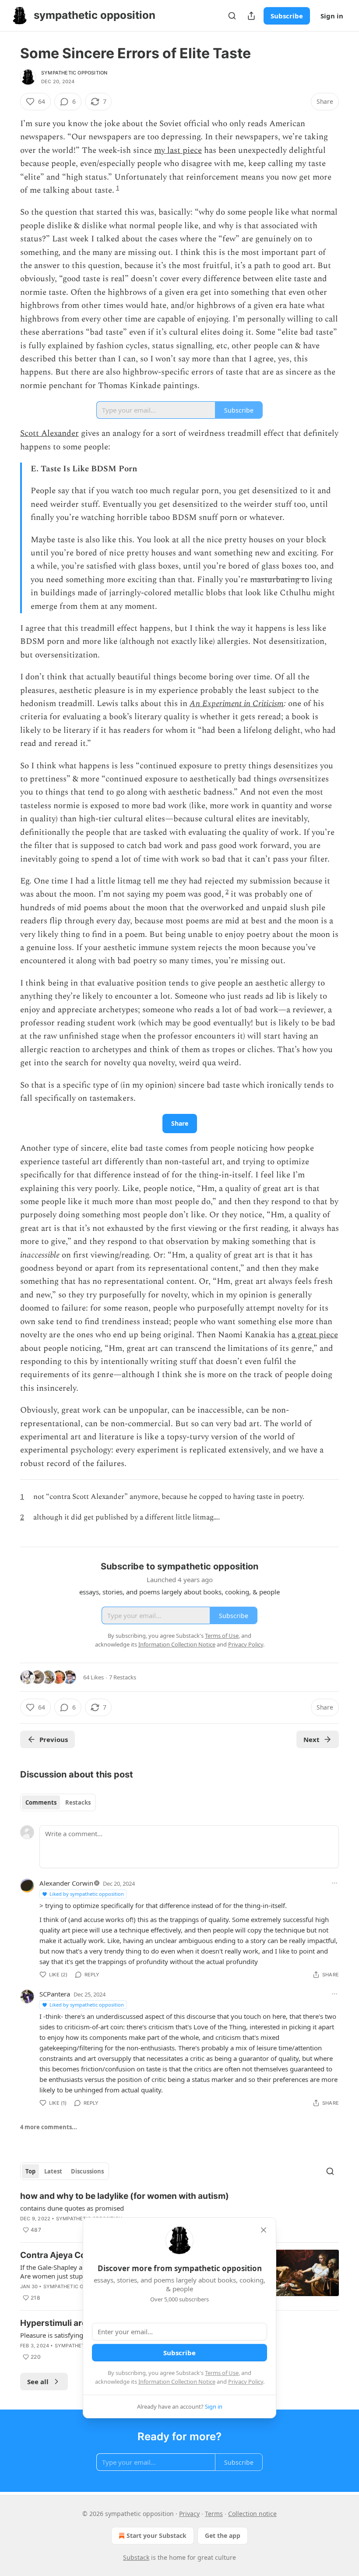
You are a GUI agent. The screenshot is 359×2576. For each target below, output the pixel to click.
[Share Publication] (251, 16)
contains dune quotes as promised (72, 2208)
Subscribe (287, 16)
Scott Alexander (49, 433)
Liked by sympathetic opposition (87, 1894)
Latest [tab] (53, 2171)
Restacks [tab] (78, 1802)
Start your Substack (157, 2535)
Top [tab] (30, 2171)
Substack (136, 2557)
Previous (54, 1739)
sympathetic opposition (74, 73)
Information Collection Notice (177, 2382)
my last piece (178, 150)
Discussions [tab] (87, 2171)
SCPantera (55, 1994)
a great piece (315, 1335)
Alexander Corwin (66, 1883)
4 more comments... (49, 2127)
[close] (264, 2230)
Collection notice (252, 2514)
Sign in (332, 16)
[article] (179, 2213)
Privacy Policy (246, 2382)
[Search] (232, 16)
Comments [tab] (41, 1802)
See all (38, 2382)
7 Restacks (123, 1677)
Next (311, 1739)
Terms (214, 2514)
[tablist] (58, 1802)
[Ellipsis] (334, 1883)
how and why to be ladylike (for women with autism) (125, 2196)
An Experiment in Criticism (237, 704)
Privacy (189, 2514)
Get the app (223, 2535)
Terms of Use (222, 2373)
